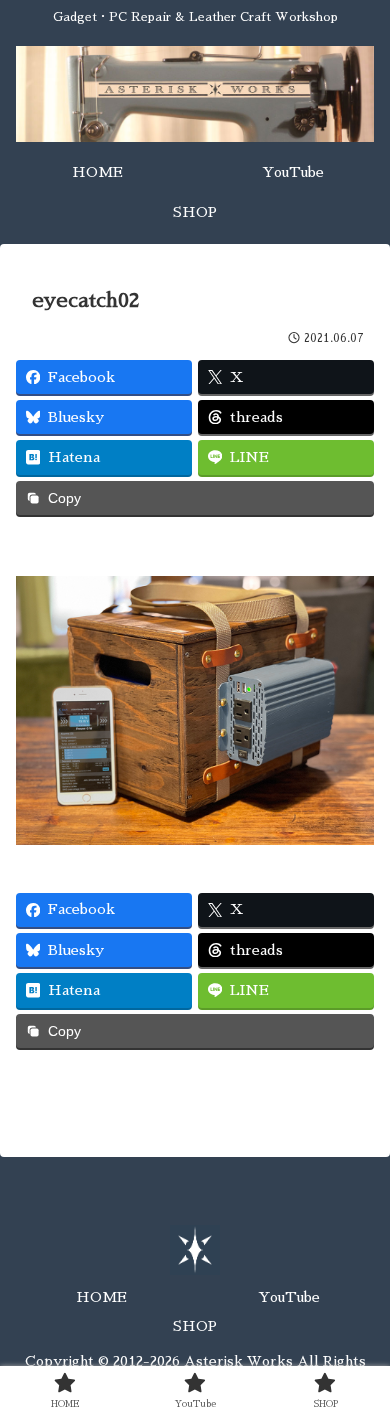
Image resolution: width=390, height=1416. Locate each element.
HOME (101, 1297)
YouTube (289, 1297)
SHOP (195, 1326)
